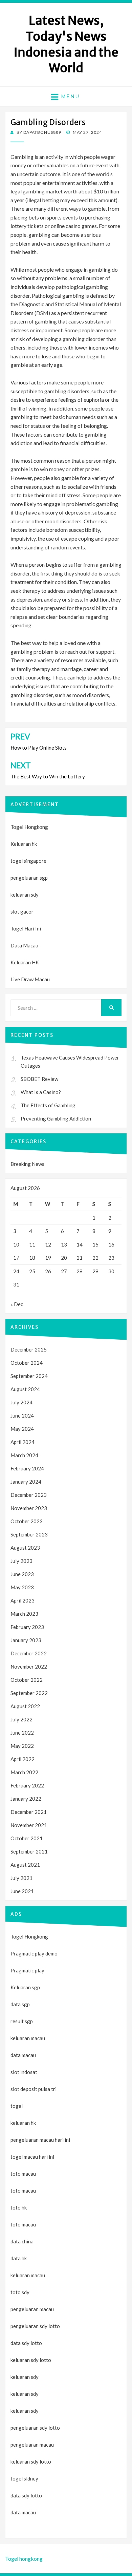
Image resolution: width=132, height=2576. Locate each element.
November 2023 (29, 1508)
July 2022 (21, 1719)
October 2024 (27, 1363)
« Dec (17, 1304)
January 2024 (26, 1482)
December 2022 (29, 1653)
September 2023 (29, 1534)
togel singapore (28, 861)
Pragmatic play (27, 1970)
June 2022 (22, 1733)
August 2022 (25, 1706)
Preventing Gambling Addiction (56, 1118)
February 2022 (27, 1785)
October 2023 (27, 1521)
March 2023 (24, 1614)
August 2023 (25, 1548)
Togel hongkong (24, 2559)
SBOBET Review (39, 1079)
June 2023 (22, 1574)
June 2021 (22, 1891)
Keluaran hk (24, 844)
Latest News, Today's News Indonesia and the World (66, 44)
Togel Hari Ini (26, 928)
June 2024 (22, 1416)
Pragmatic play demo (34, 1953)
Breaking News (27, 1164)
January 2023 (26, 1640)
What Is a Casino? (41, 1092)
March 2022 (24, 1772)
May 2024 (22, 1429)
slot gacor (22, 912)
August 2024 (25, 1389)
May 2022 (22, 1746)
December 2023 (29, 1495)
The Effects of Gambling (48, 1105)
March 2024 (24, 1455)
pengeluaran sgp (29, 878)
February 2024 (27, 1468)
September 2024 (29, 1376)
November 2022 (29, 1667)
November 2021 (29, 1825)
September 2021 (29, 1851)
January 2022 (26, 1799)
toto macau (23, 2191)
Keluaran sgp (25, 1987)
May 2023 (22, 1587)
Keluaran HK (25, 962)
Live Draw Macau (30, 979)
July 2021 (21, 1878)
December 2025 (29, 1349)
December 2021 (29, 1812)
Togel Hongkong (29, 827)
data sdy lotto (26, 2495)
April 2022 (23, 1759)
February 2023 (27, 1627)
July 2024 (21, 1402)
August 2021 (25, 1865)
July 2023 (21, 1561)
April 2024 (23, 1442)
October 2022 (27, 1680)
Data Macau (24, 945)
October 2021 (27, 1838)
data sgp (20, 2004)
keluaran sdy (25, 895)
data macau (23, 2512)
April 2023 (23, 1600)
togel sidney (24, 2478)
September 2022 (29, 1693)
